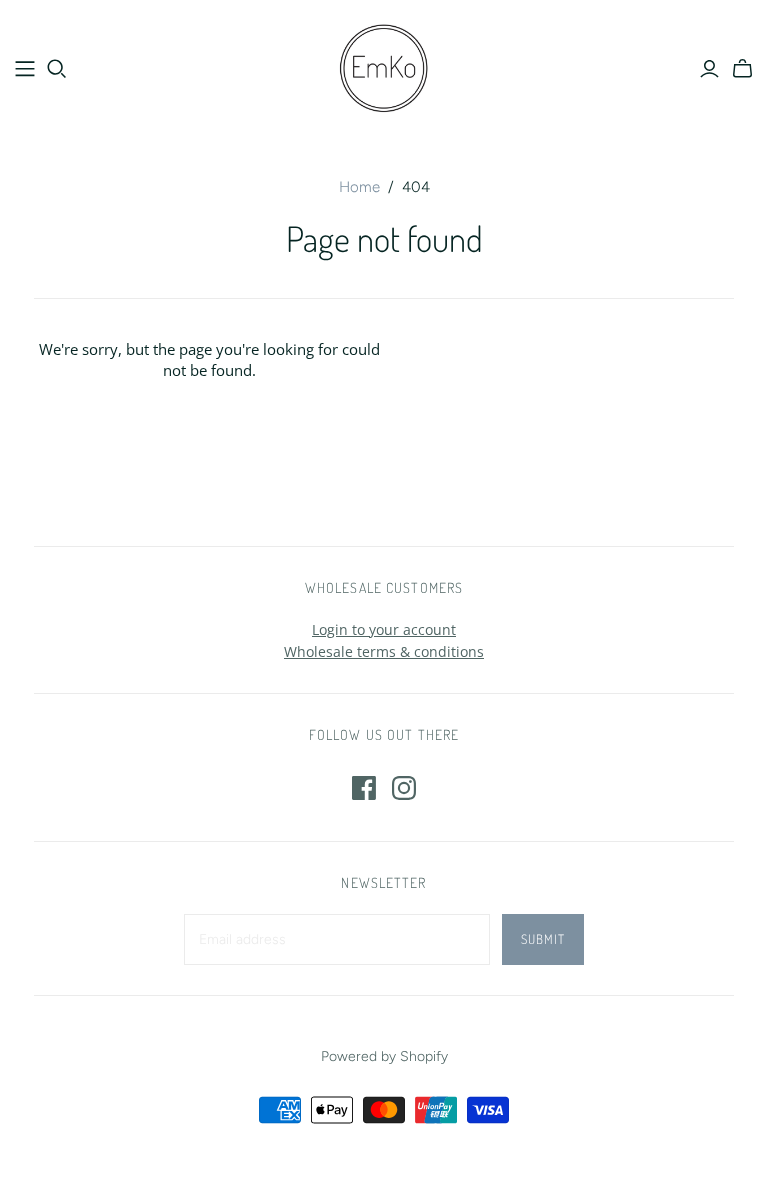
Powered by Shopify (384, 1056)
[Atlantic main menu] (25, 69)
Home (359, 187)
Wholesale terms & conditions (384, 651)
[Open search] (57, 69)
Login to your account (384, 629)
